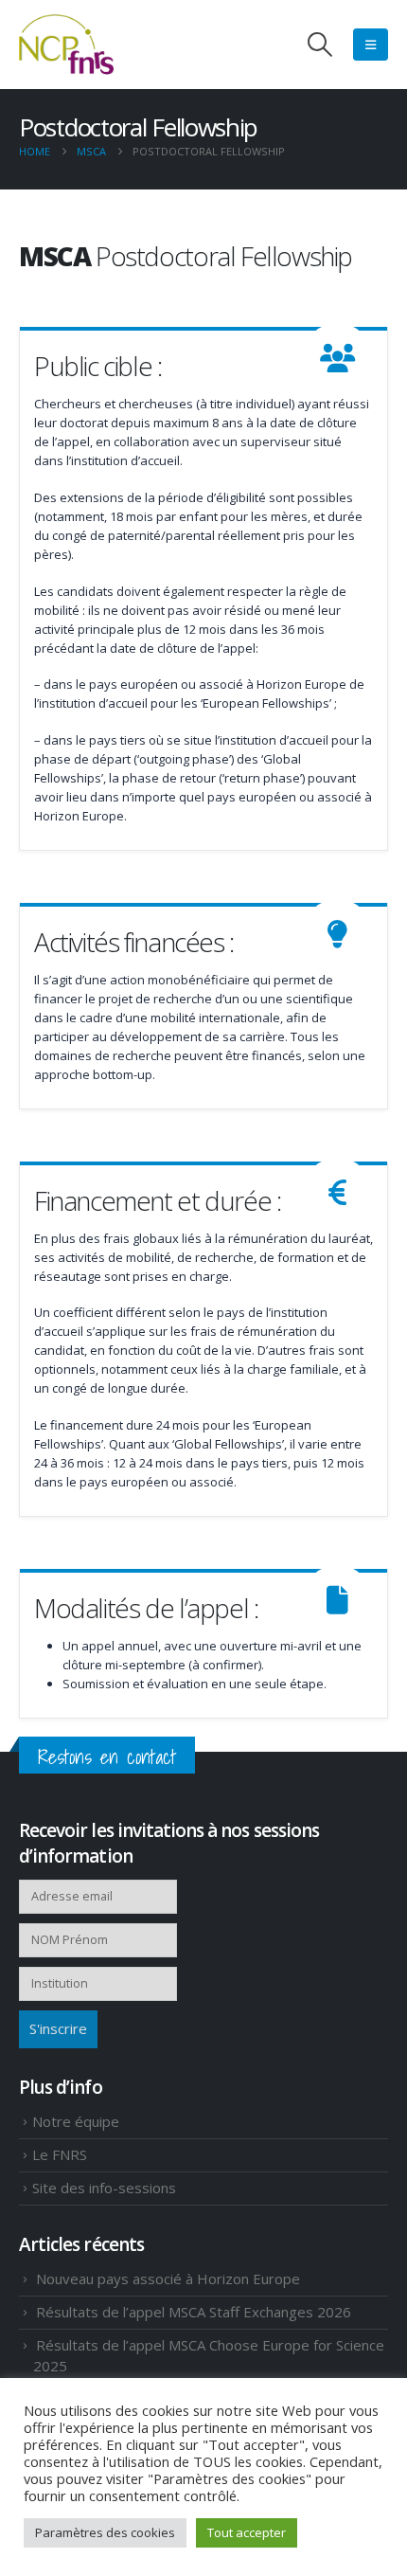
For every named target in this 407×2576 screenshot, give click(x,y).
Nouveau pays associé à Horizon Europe (168, 2279)
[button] (320, 45)
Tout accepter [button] (247, 2532)
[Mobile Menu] (371, 45)
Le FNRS (60, 2154)
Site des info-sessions (104, 2188)
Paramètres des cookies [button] (105, 2532)
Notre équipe (76, 2121)
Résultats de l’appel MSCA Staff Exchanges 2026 (194, 2312)
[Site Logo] (66, 45)
